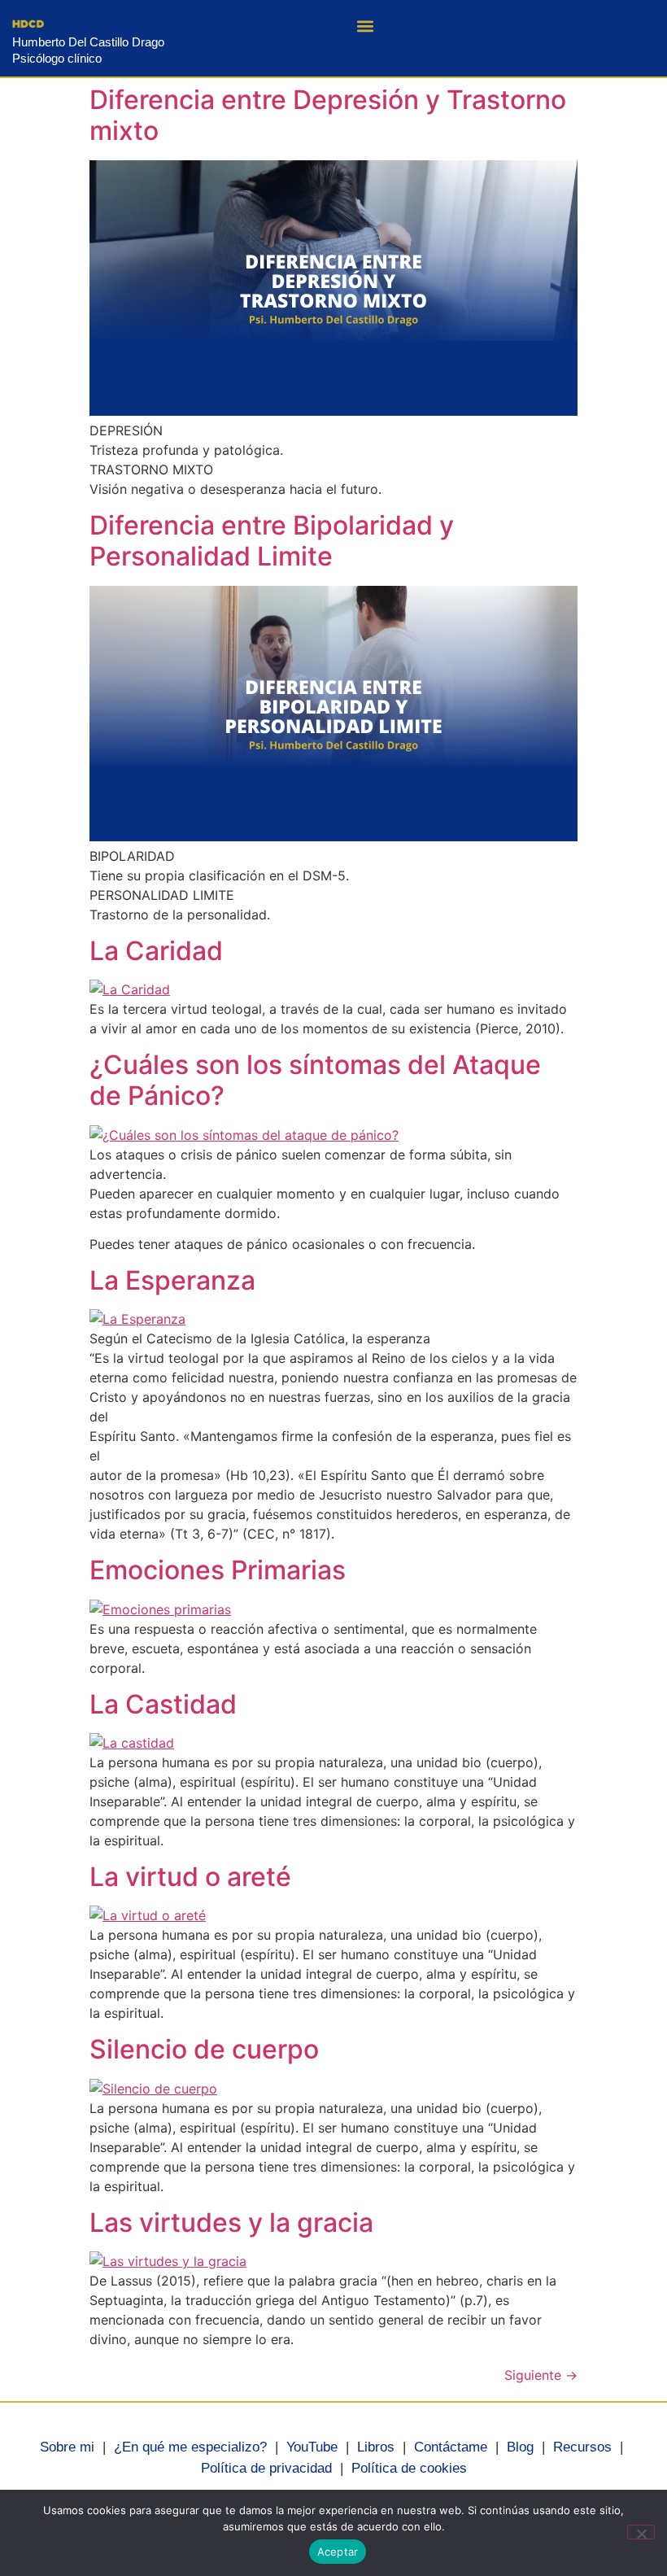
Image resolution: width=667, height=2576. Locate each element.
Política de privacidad (266, 2468)
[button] (365, 26)
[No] (641, 2532)
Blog (520, 2447)
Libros (376, 2447)
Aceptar (338, 2552)
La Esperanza (172, 1280)
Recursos (582, 2447)
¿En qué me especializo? (190, 2447)
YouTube (312, 2447)
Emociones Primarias (218, 1570)
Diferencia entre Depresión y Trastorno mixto (328, 115)
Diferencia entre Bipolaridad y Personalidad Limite (272, 541)
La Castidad (163, 1704)
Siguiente (541, 2375)
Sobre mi (67, 2447)
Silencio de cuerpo (204, 2049)
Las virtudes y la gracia (231, 2222)
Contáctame (451, 2447)
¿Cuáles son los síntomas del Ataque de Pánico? (315, 1080)
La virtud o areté (190, 1877)
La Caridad (156, 951)
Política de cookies (409, 2468)
